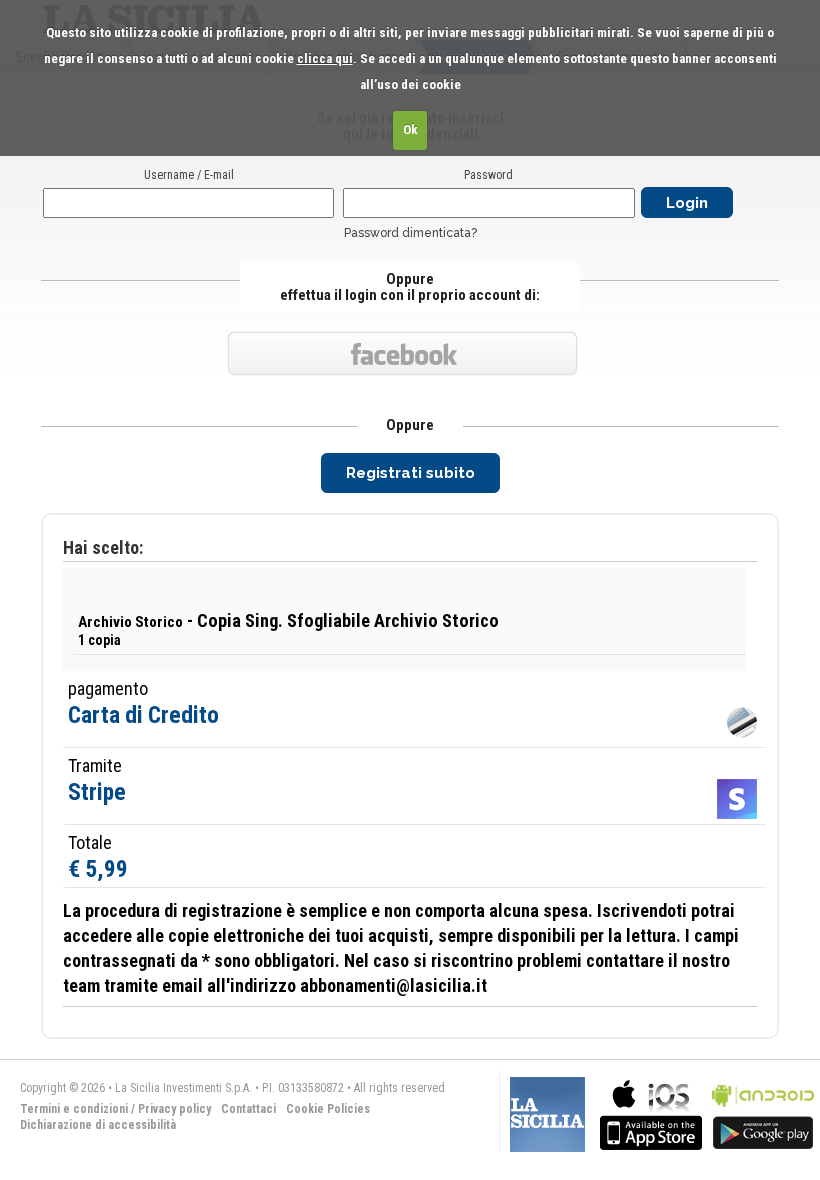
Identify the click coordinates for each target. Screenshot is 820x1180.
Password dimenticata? (410, 233)
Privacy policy (174, 1109)
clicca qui (325, 58)
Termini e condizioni (74, 1109)
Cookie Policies (328, 1109)
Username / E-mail (189, 175)
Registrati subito (410, 473)
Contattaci (248, 1109)
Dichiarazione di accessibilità (98, 1125)
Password (488, 175)
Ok (410, 129)
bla (651, 1112)
